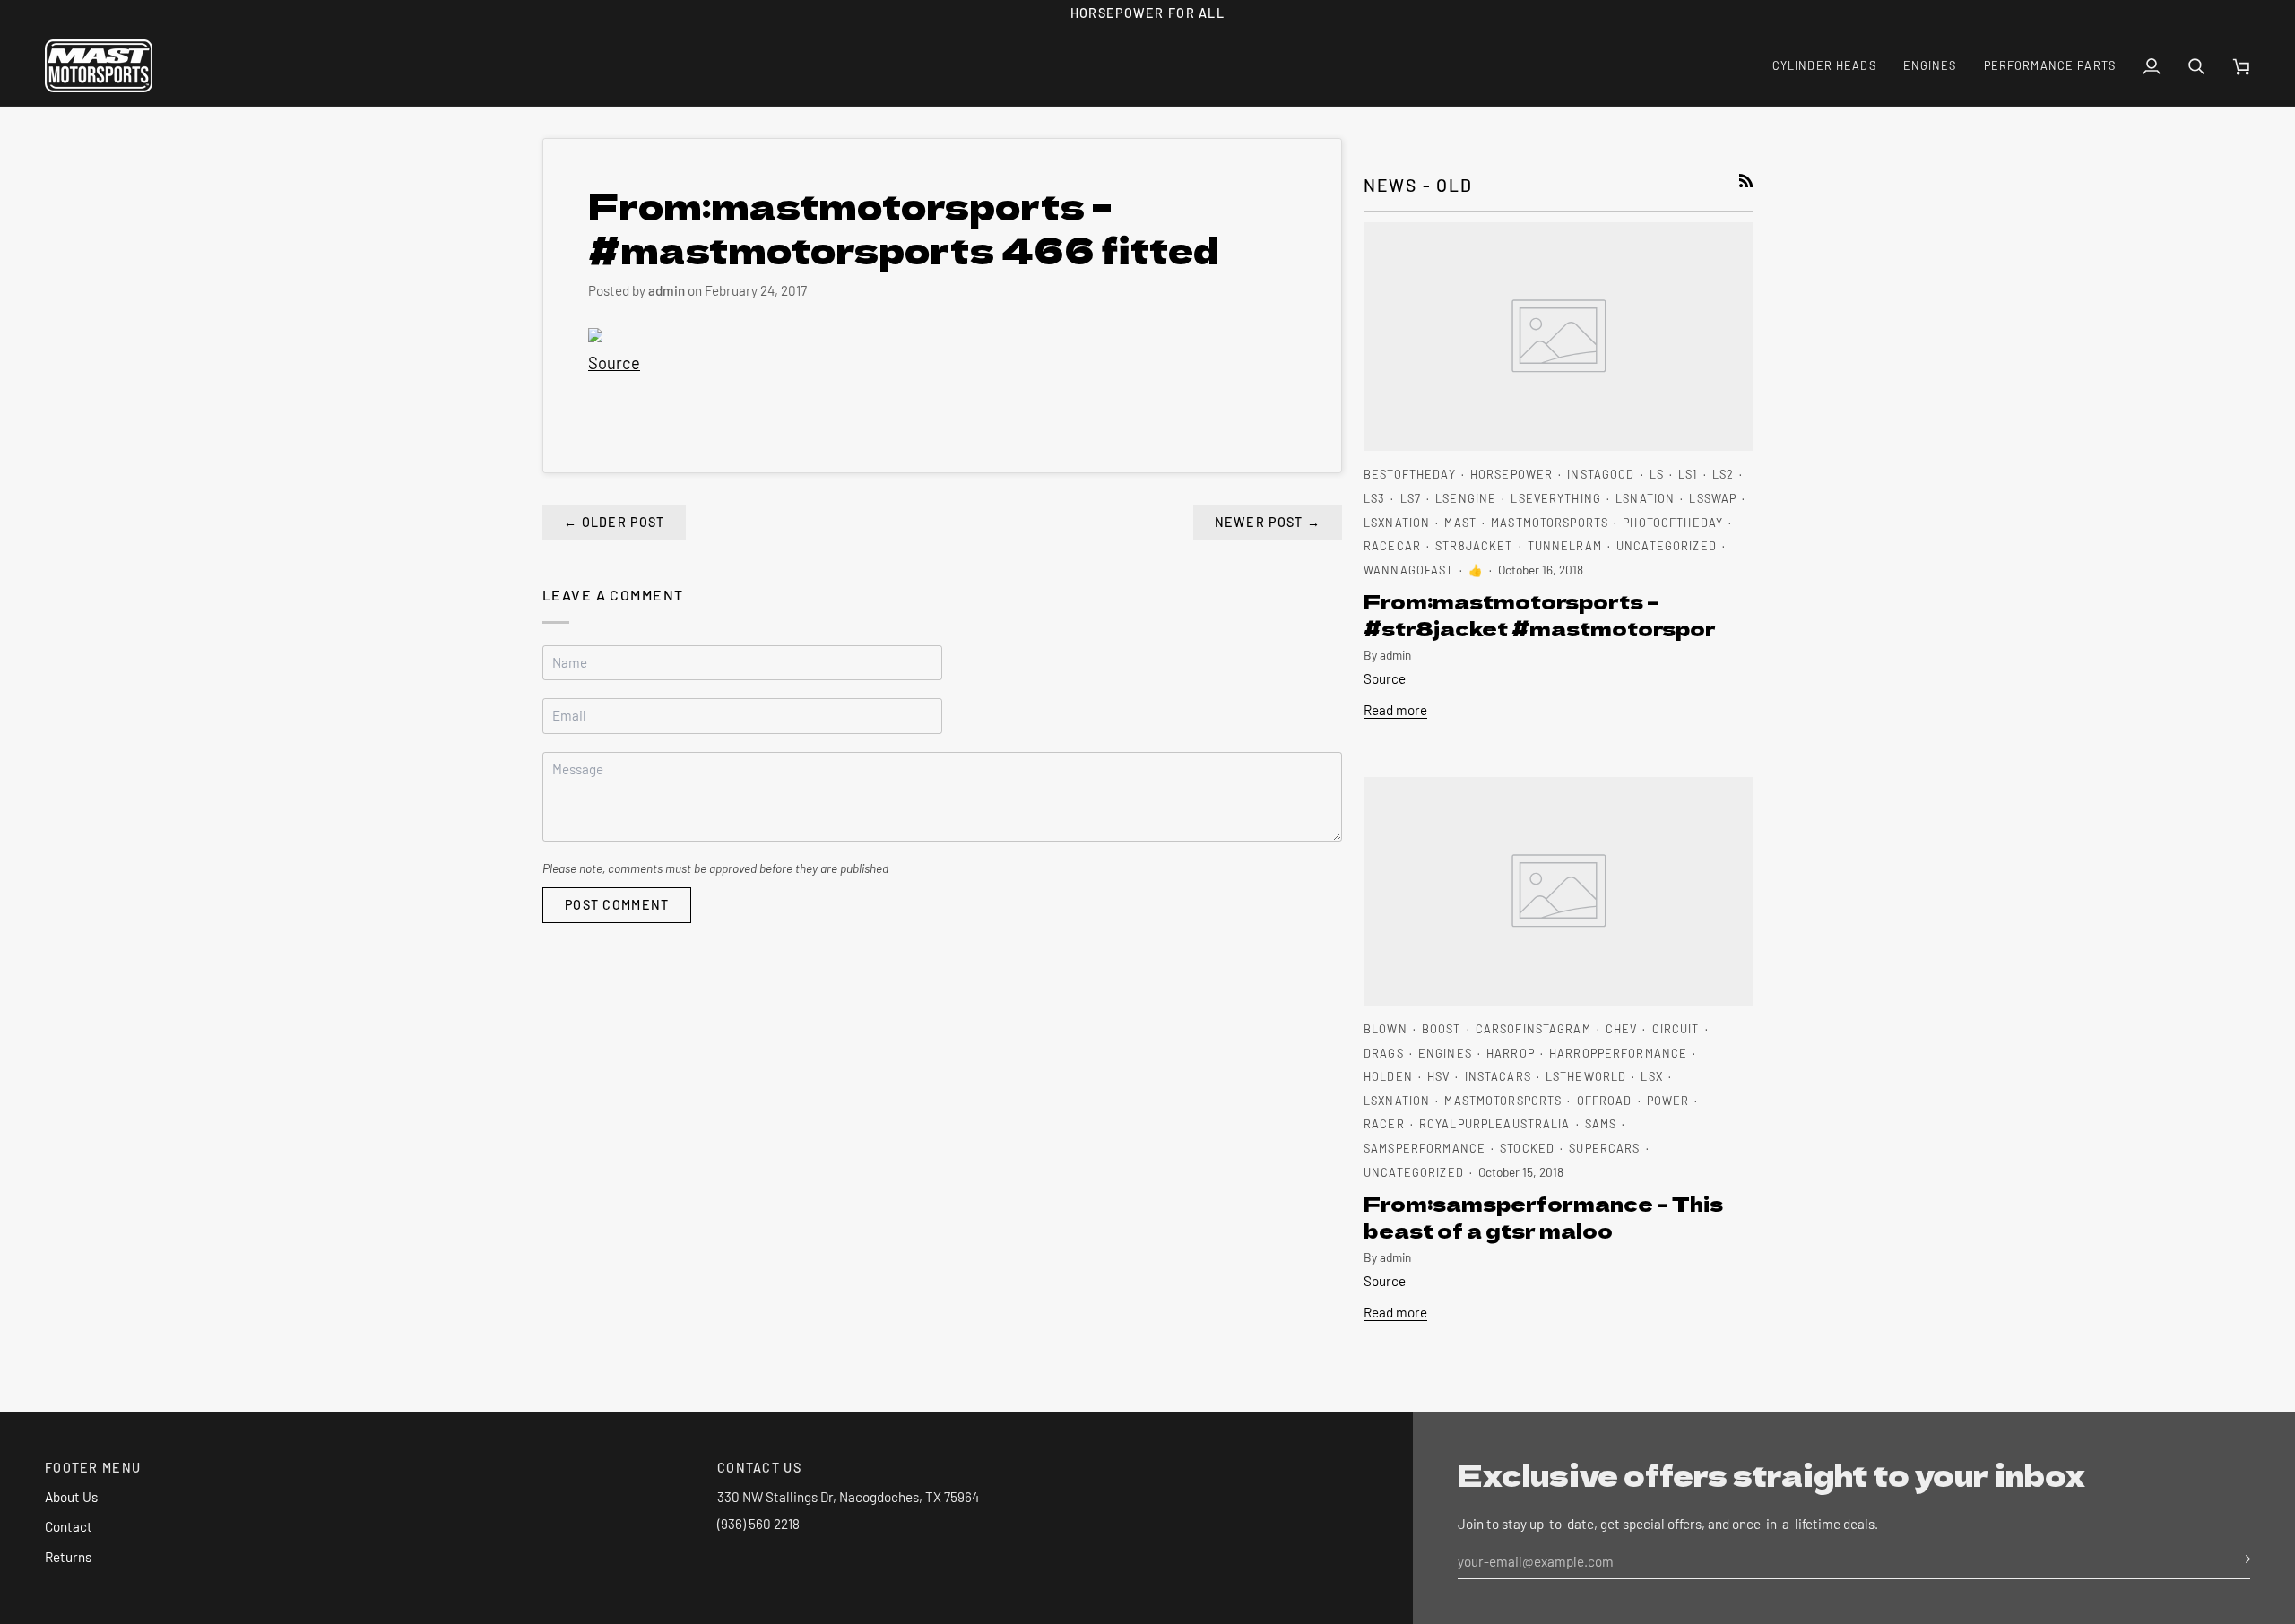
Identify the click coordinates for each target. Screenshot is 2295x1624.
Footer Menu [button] (93, 1468)
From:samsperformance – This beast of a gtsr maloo (1543, 1216)
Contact (69, 1526)
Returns (68, 1557)
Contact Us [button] (759, 1468)
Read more (1395, 710)
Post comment (617, 905)
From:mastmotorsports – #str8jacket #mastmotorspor (1540, 614)
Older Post (614, 522)
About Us (71, 1497)
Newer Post (1268, 522)
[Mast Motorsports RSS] (1746, 181)
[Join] (2235, 1559)
